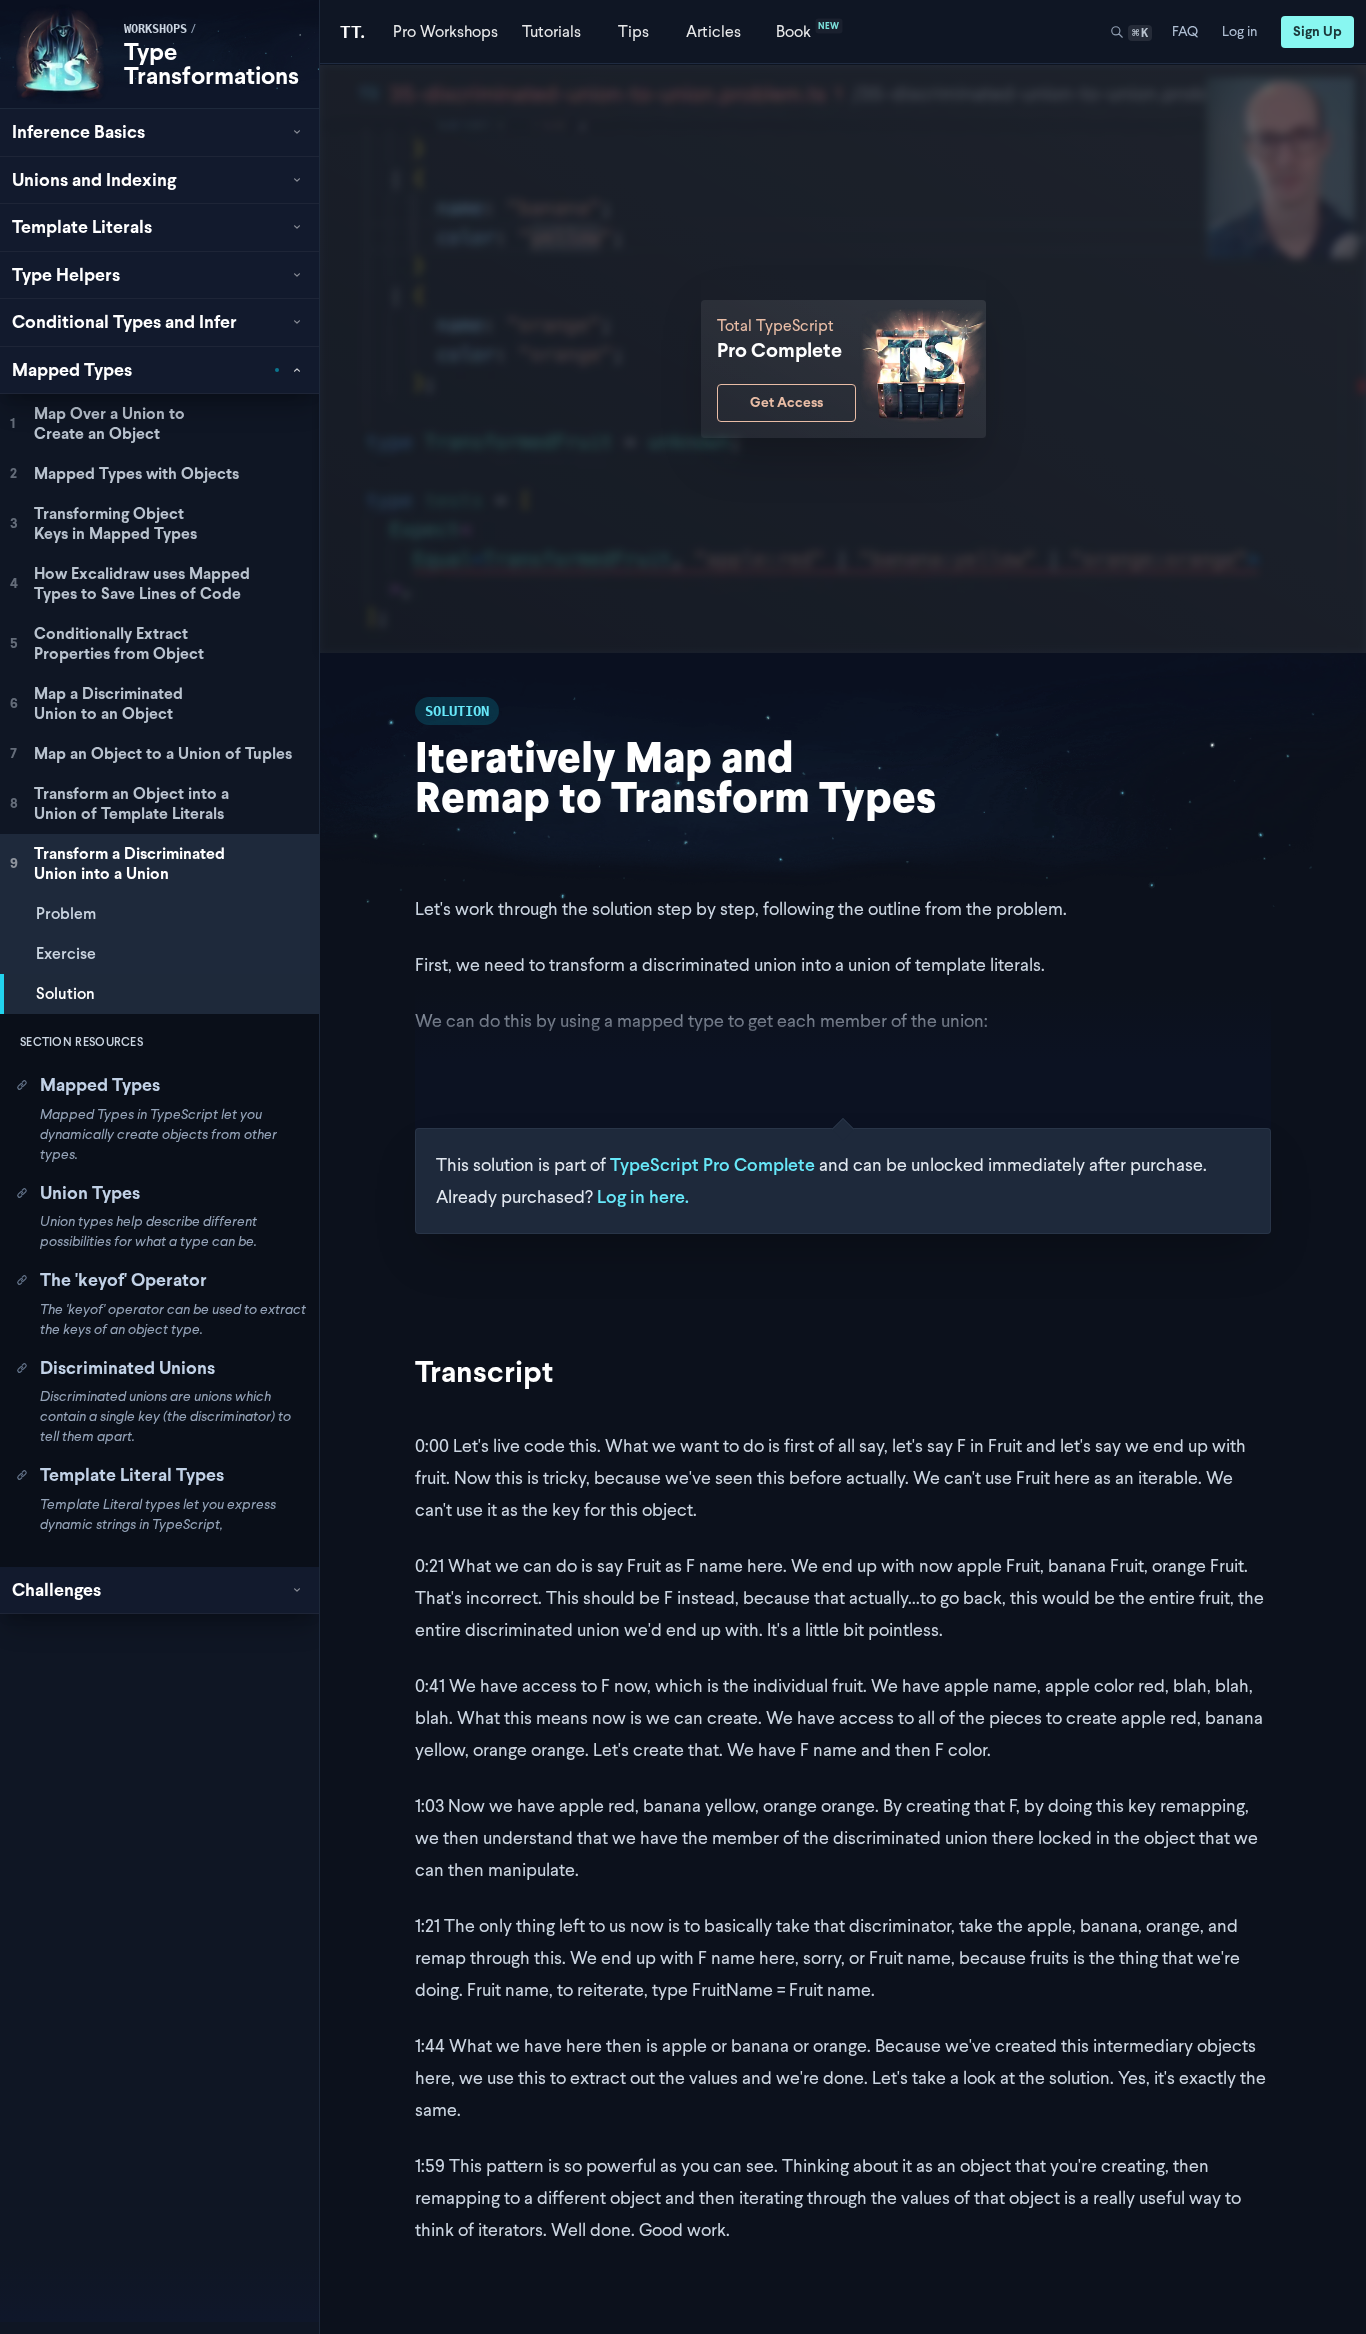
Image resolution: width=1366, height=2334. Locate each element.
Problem (66, 913)
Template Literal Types (132, 1474)
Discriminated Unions (127, 1367)
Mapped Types (100, 1084)
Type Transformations (211, 63)
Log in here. (643, 1196)
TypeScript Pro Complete (712, 1164)
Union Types (90, 1192)
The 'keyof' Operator (123, 1279)
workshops (155, 29)
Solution (65, 993)
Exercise (66, 953)
